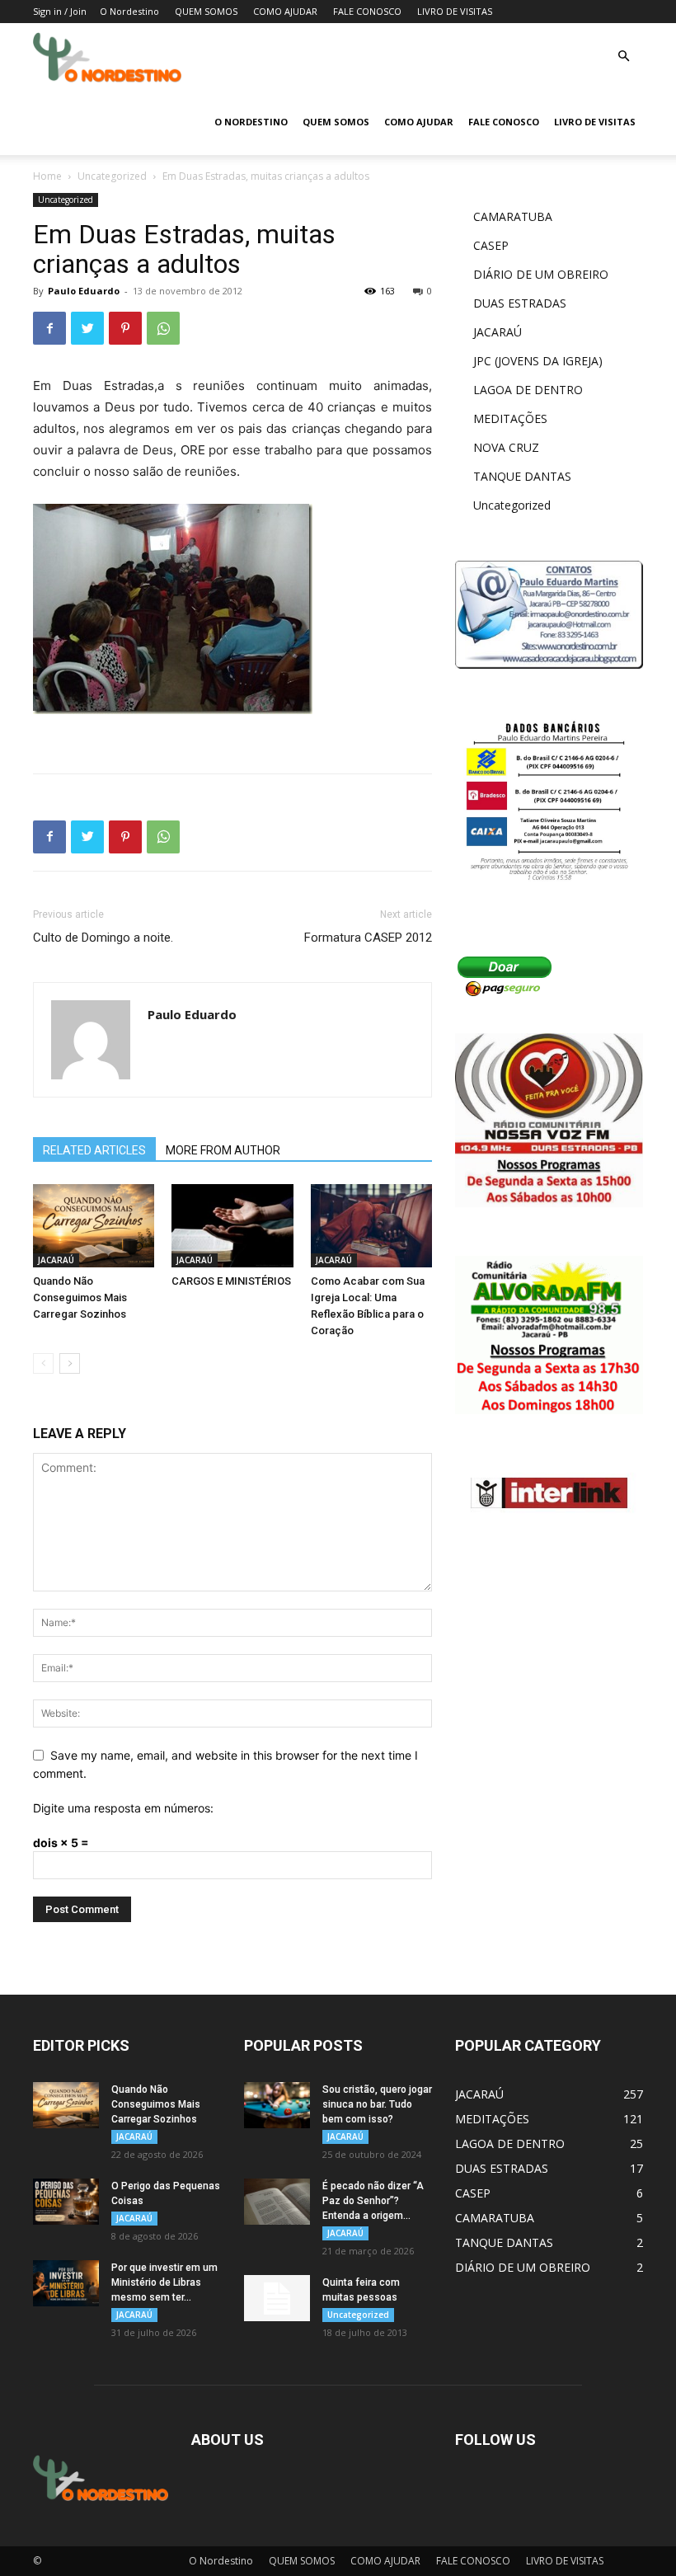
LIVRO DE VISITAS (455, 11)
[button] (623, 56)
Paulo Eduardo (84, 291)
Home (47, 176)
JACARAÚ (56, 1260)
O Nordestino (129, 11)
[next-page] (70, 1363)
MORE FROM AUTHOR (223, 1150)
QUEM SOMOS (206, 11)
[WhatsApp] (163, 328)
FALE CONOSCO (367, 11)
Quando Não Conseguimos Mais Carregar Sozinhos (80, 1297)
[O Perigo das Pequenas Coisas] (66, 2202)
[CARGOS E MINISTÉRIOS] (232, 1226)
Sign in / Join (60, 11)
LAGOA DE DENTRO (528, 390)
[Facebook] (49, 328)
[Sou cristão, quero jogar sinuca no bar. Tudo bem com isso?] (277, 2105)
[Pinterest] (125, 328)
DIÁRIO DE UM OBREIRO (541, 274)
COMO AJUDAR (285, 11)
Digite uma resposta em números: (123, 1808)
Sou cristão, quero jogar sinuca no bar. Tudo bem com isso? (377, 2104)
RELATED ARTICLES (94, 1150)
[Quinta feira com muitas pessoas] (277, 2298)
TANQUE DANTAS (522, 476)
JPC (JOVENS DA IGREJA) (538, 361)
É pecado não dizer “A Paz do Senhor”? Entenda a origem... (373, 2201)
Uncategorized (112, 176)
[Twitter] (87, 328)
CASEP (491, 245)
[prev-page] (43, 1363)
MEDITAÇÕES (510, 418)
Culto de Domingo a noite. (103, 938)
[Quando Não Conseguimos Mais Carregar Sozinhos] (94, 1226)
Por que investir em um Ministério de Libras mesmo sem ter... (164, 2282)
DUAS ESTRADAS (520, 303)
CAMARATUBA (513, 216)
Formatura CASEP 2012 (368, 938)
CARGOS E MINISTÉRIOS (231, 1281)
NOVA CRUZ (506, 447)
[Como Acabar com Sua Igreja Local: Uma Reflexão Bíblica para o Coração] (371, 1226)
